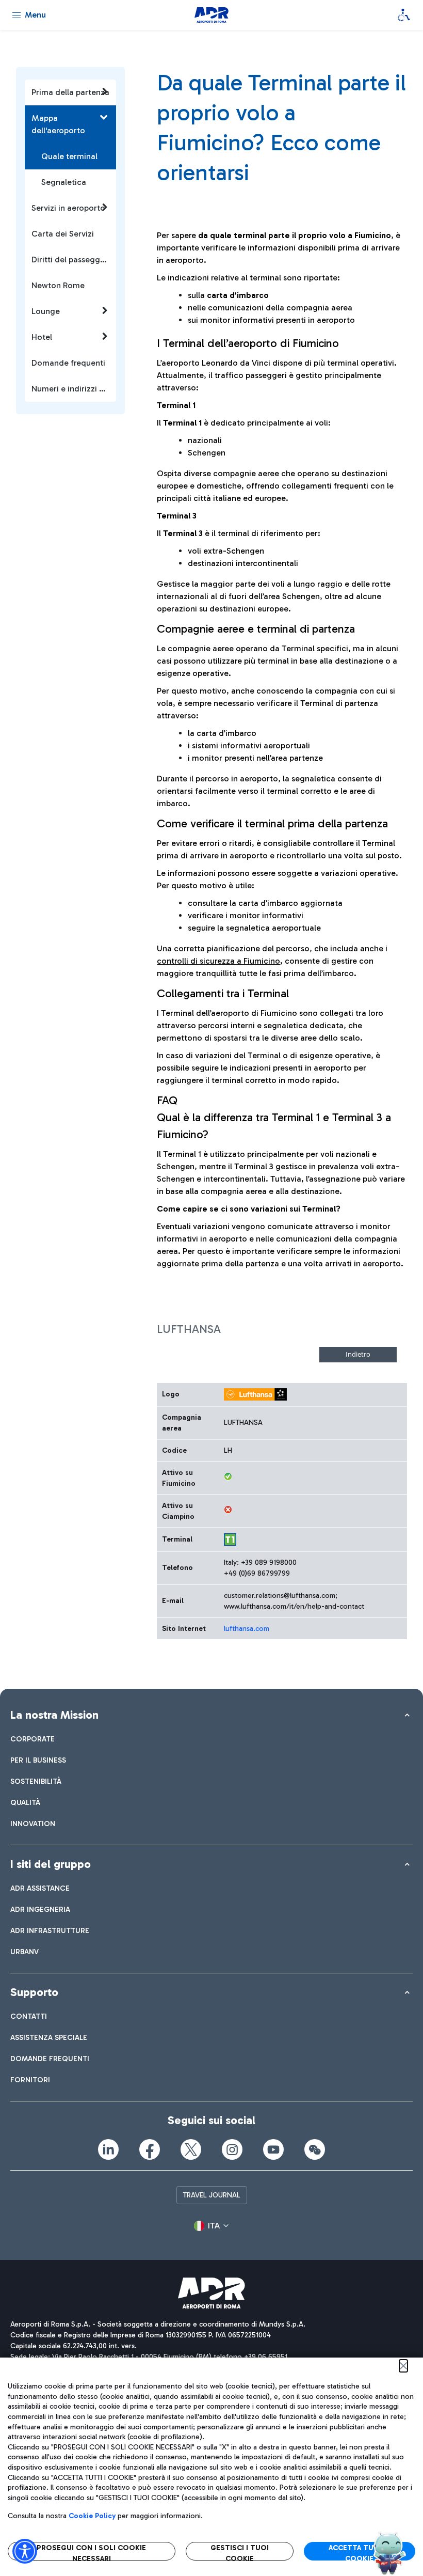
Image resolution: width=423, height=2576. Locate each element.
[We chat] (315, 2149)
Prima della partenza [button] (70, 92)
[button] (211, 2226)
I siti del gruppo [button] (51, 1864)
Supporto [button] (34, 1992)
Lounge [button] (46, 311)
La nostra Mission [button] (54, 1715)
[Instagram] (232, 2149)
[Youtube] (273, 2149)
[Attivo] (228, 1477)
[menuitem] (32, 1739)
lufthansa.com (247, 1629)
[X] (191, 2149)
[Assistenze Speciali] (404, 15)
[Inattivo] (228, 1510)
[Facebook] (150, 2149)
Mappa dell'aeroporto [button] (58, 124)
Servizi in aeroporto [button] (68, 208)
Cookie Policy (92, 2516)
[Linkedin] (108, 2149)
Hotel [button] (42, 337)
